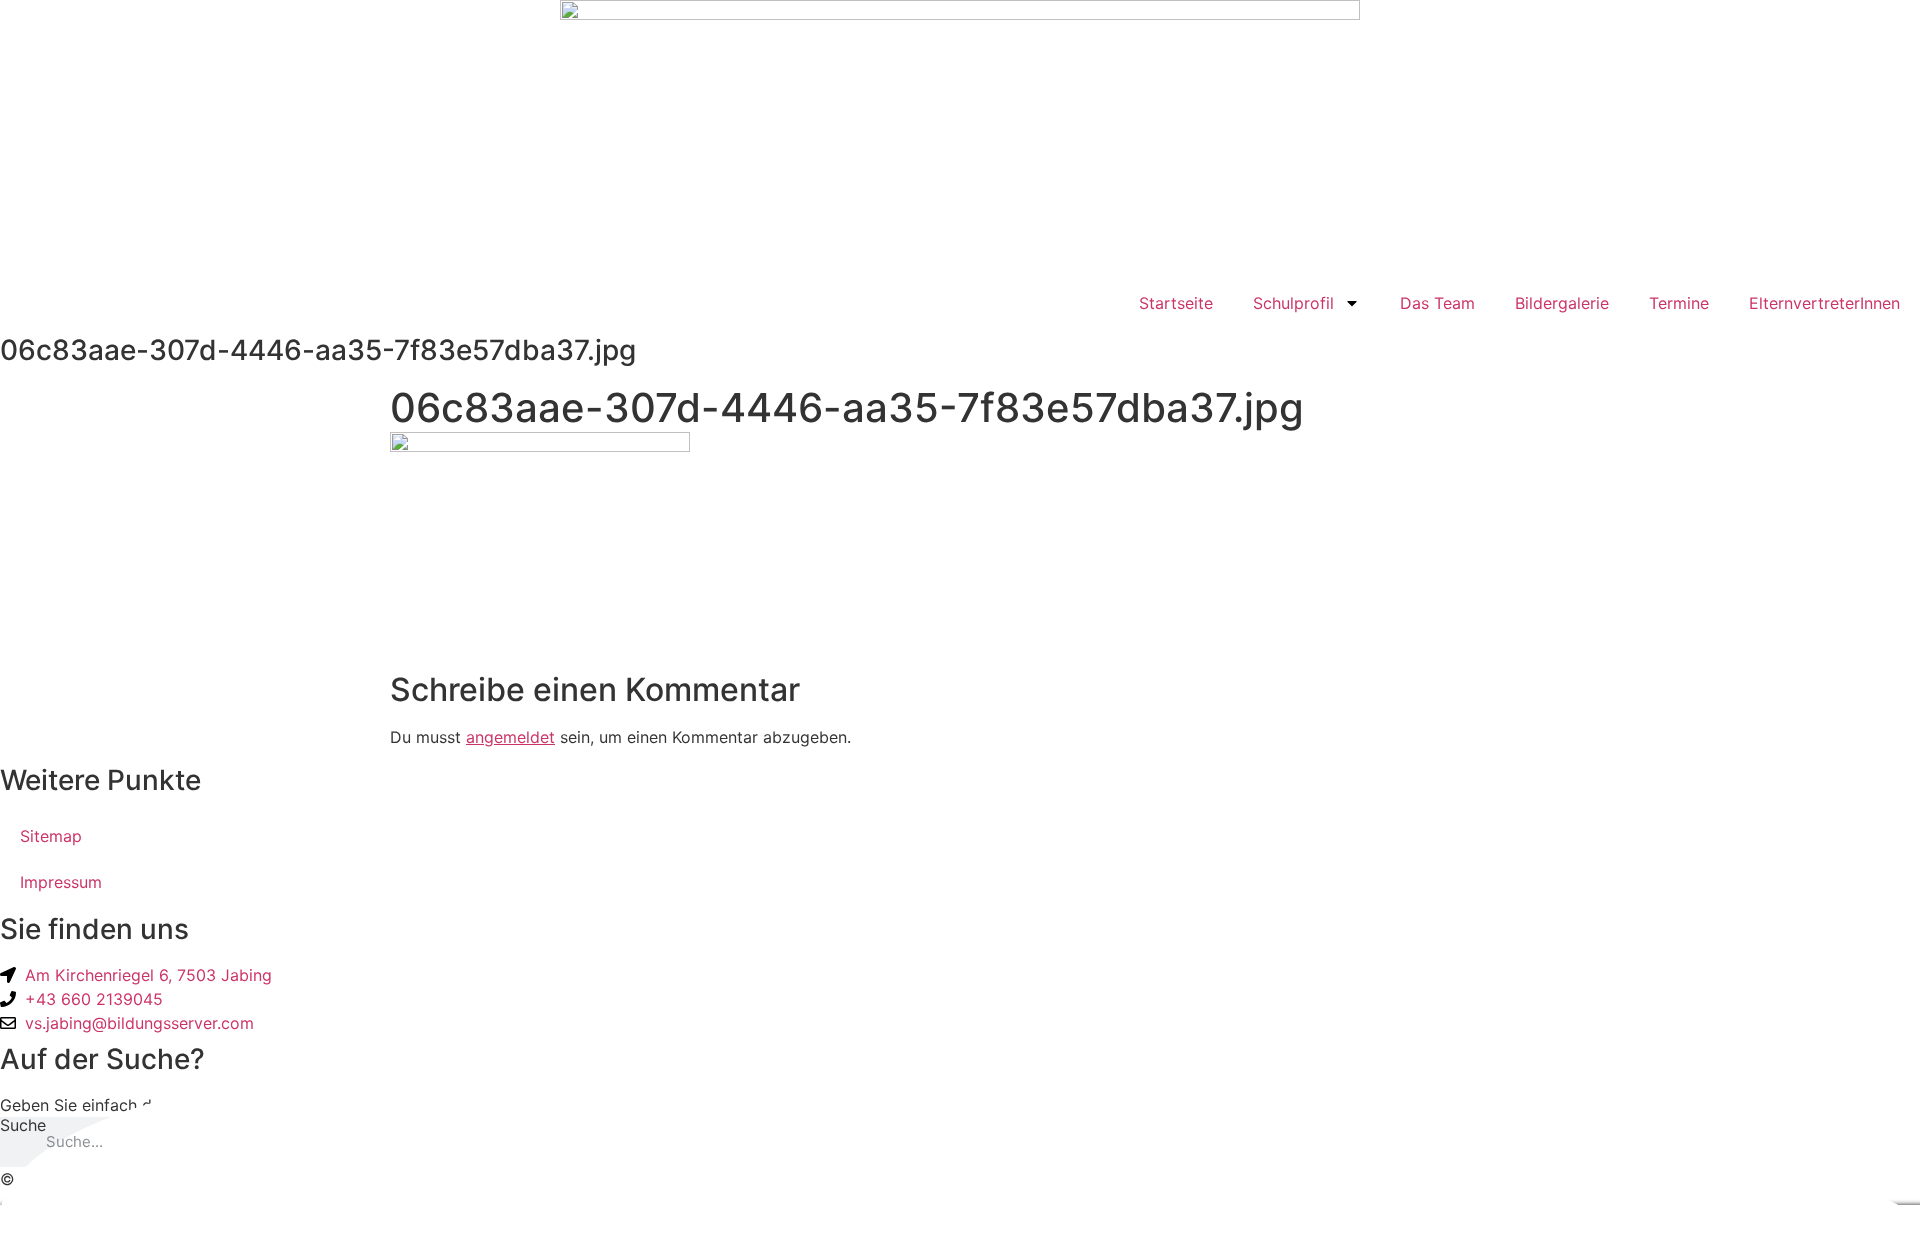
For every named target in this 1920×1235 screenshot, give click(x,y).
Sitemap (51, 836)
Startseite (1176, 303)
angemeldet (510, 737)
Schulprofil (1293, 303)
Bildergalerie (1562, 303)
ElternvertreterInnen (1824, 303)
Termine (1679, 303)
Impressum (61, 882)
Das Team (1437, 303)
